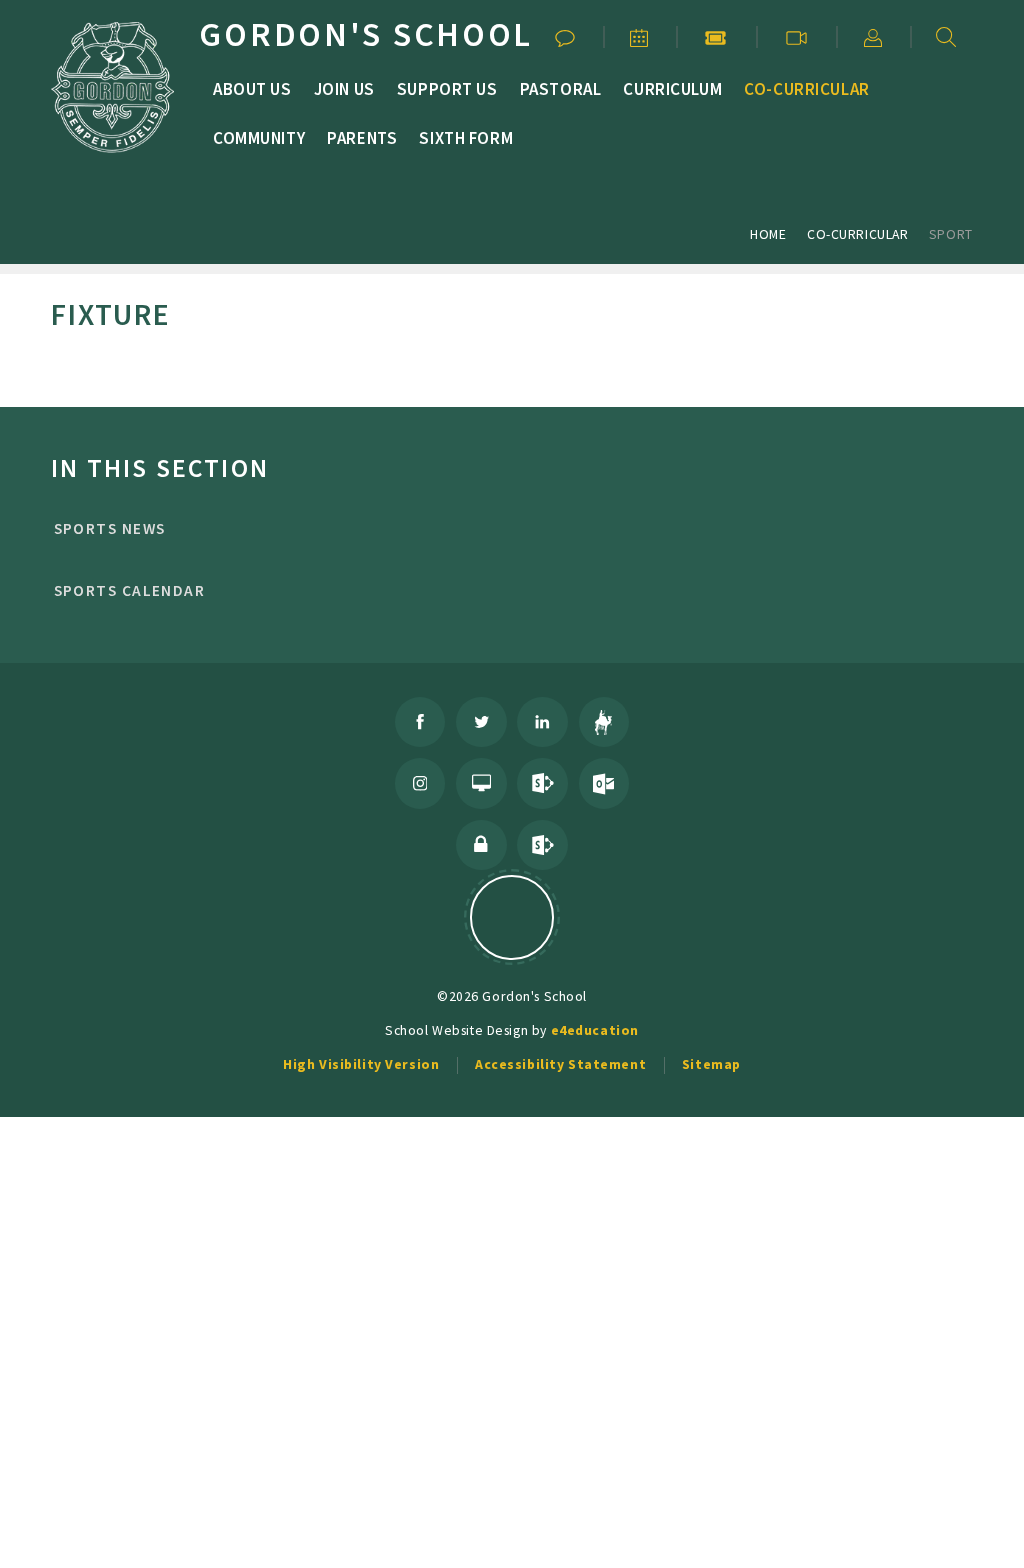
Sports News (110, 528)
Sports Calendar (130, 590)
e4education (595, 1030)
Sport (951, 234)
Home (768, 234)
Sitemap (711, 1064)
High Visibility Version (361, 1064)
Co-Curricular (858, 234)
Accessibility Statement (560, 1064)
